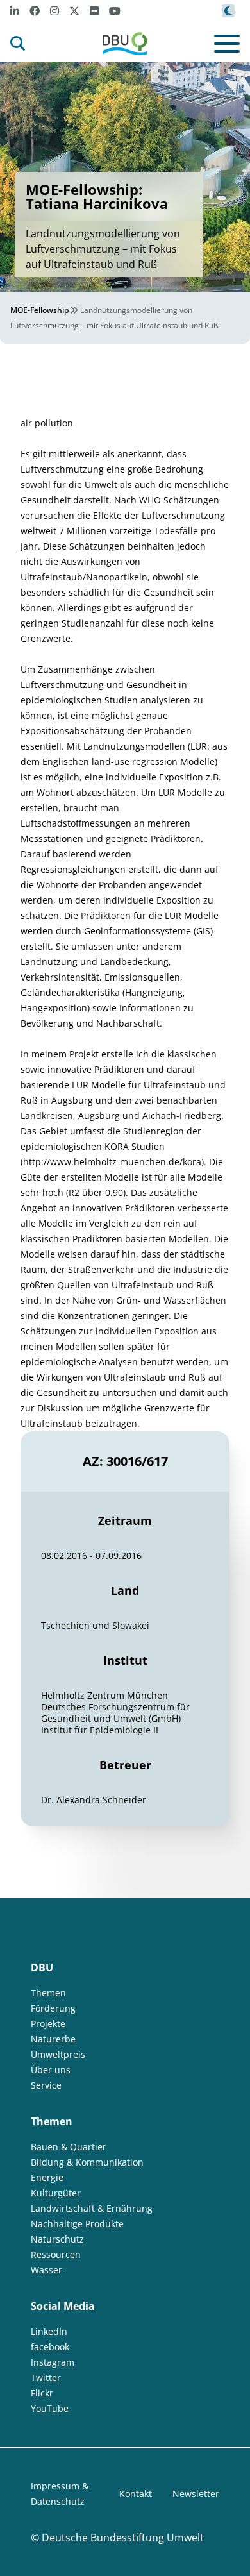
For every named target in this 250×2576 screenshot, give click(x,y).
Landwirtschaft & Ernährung (92, 2208)
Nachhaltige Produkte (77, 2224)
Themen (48, 1993)
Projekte (48, 2024)
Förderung (53, 2008)
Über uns (51, 2070)
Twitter (46, 2378)
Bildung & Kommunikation (87, 2162)
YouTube (50, 2408)
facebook (50, 2347)
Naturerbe (53, 2039)
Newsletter (196, 2494)
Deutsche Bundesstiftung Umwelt (123, 2538)
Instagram (53, 2362)
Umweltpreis (58, 2054)
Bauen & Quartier (69, 2147)
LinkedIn (49, 2331)
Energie (47, 2177)
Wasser (46, 2270)
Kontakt (136, 2494)
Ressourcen (56, 2254)
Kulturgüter (56, 2193)
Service (46, 2085)
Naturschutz (57, 2239)
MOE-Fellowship (39, 310)
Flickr (42, 2393)
